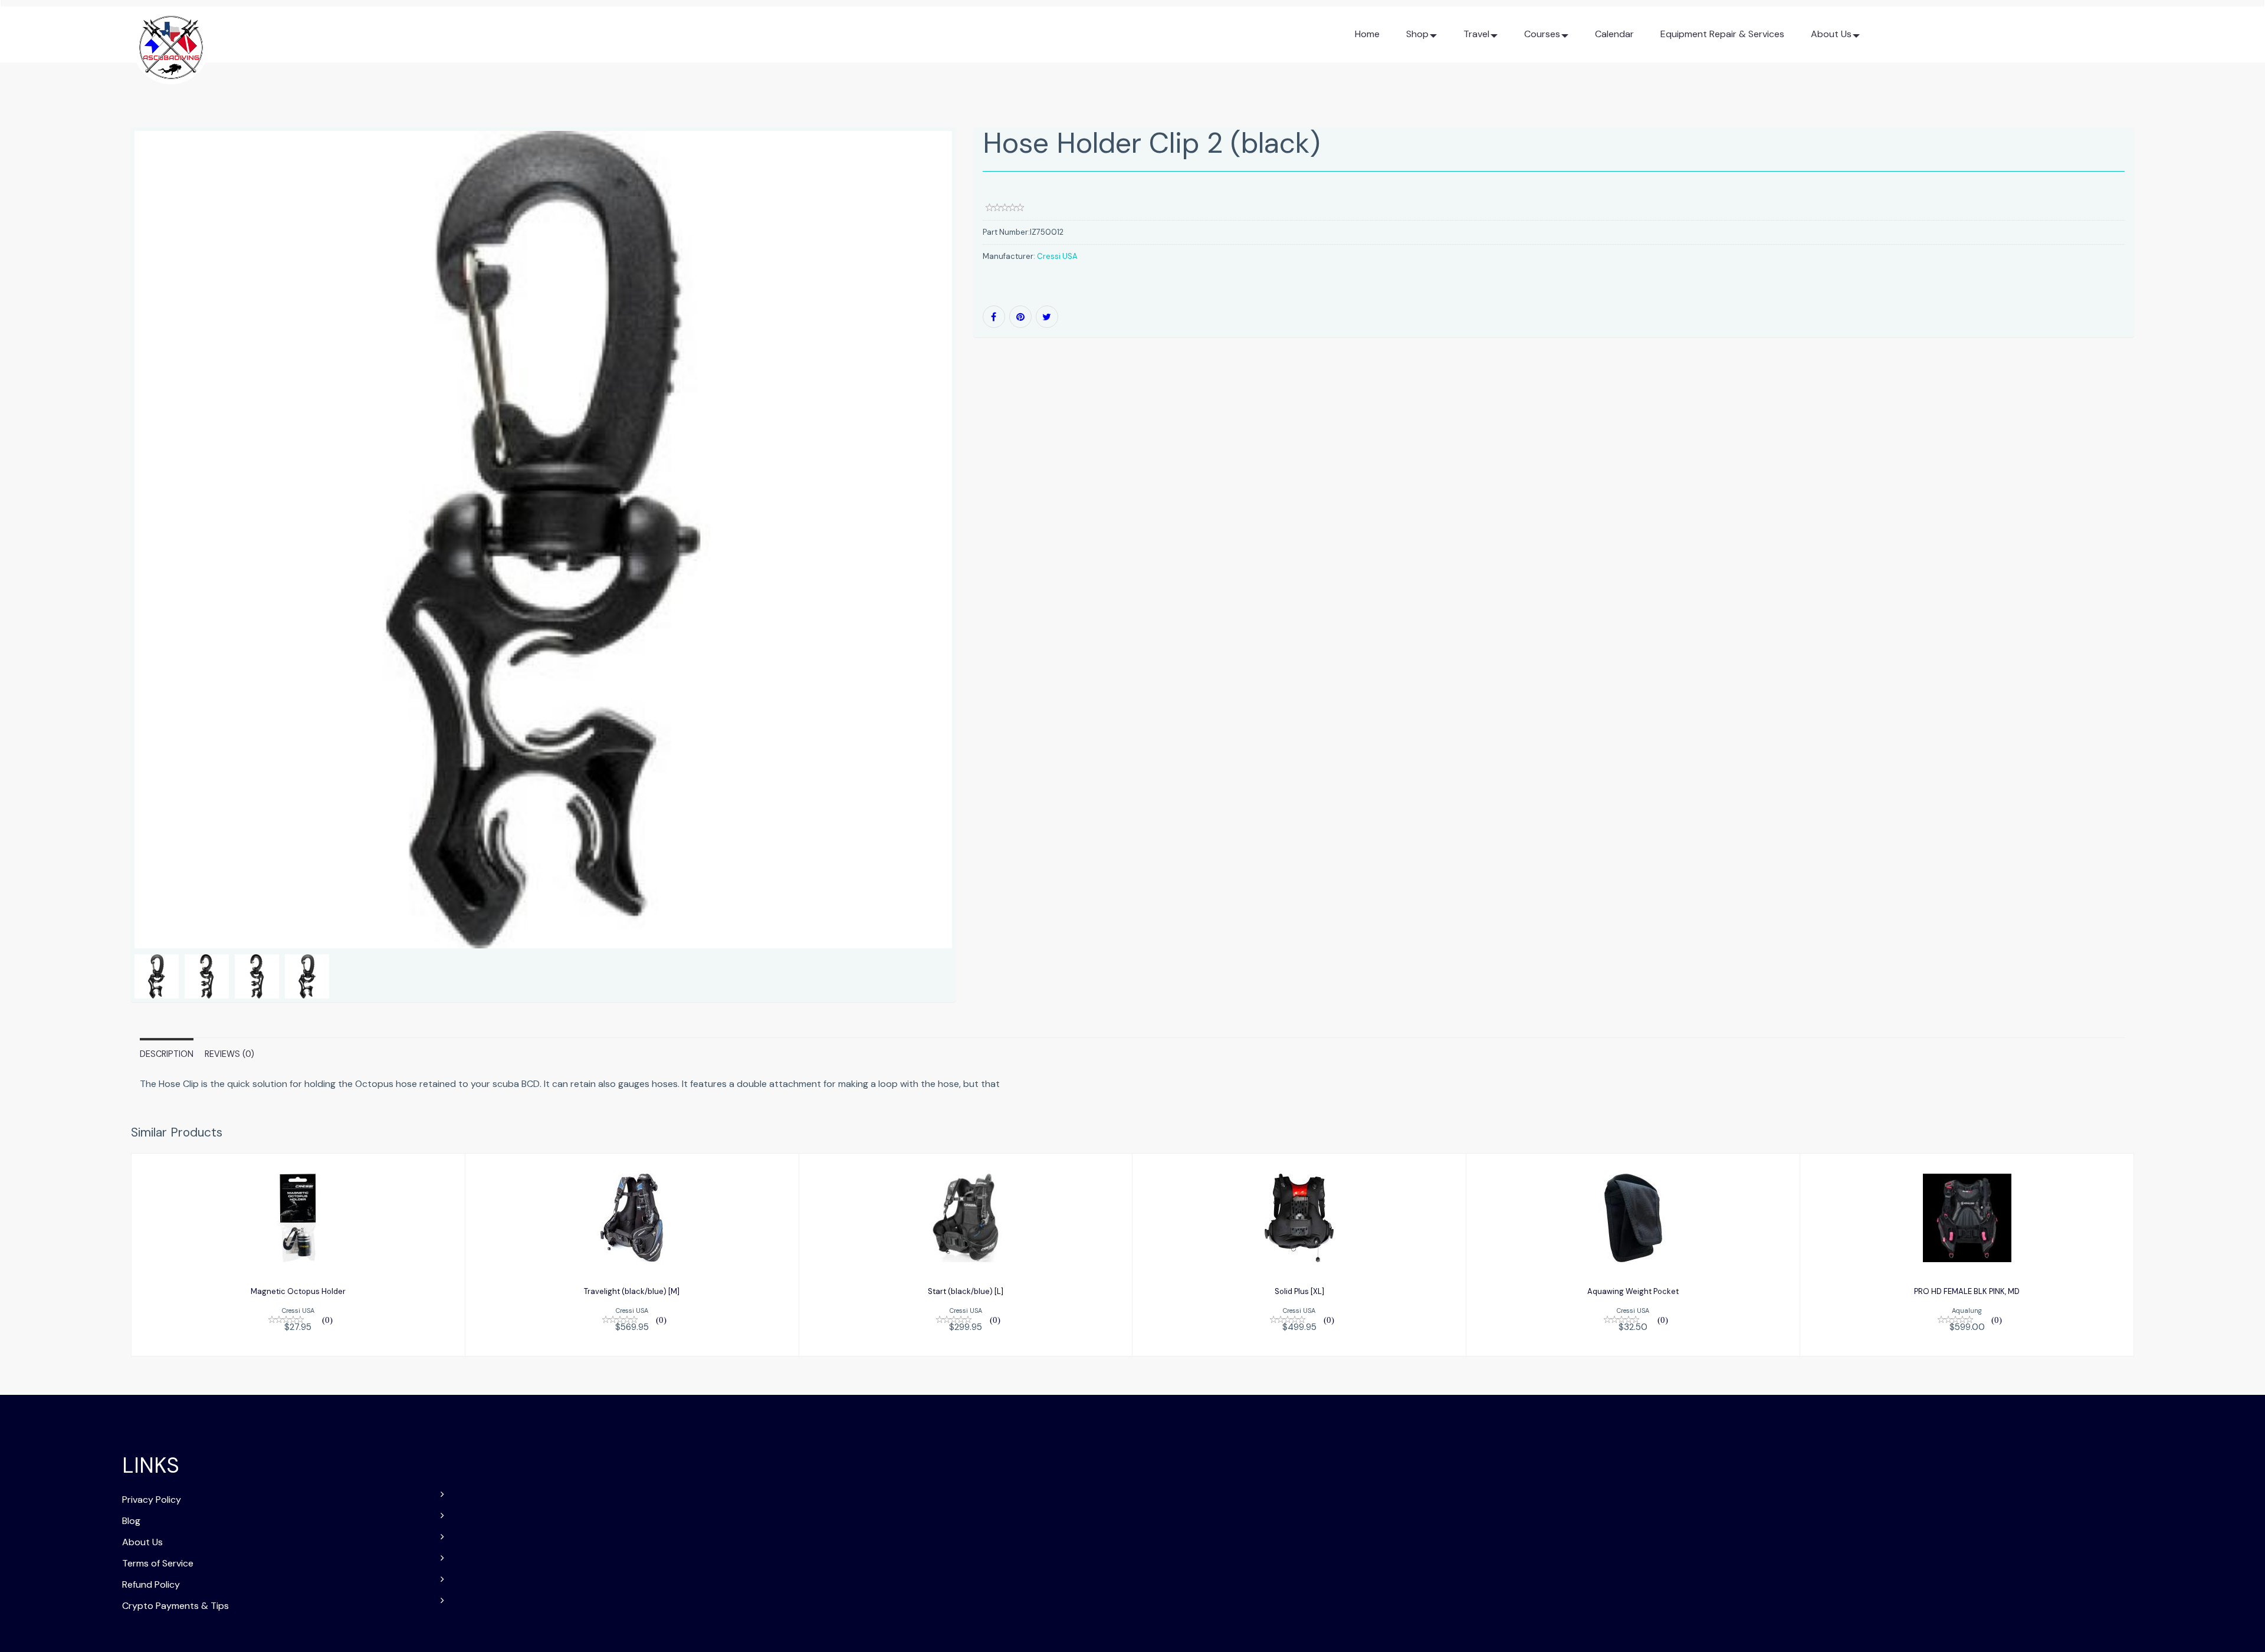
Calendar (1614, 34)
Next (984, 581)
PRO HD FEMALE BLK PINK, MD (1967, 1291)
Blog (131, 1521)
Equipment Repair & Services (1722, 34)
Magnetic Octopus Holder (298, 1291)
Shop (1417, 34)
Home (1367, 34)
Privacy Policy (152, 1500)
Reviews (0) (229, 1054)
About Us (1831, 34)
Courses (1542, 34)
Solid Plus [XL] (1299, 1291)
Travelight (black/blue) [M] (632, 1291)
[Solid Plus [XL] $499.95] (1299, 1254)
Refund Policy (151, 1584)
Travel (1476, 34)
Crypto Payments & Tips (175, 1606)
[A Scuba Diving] (171, 43)
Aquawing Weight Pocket (1633, 1291)
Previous (104, 581)
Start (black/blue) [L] (966, 1291)
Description (167, 1054)
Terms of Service (158, 1563)
